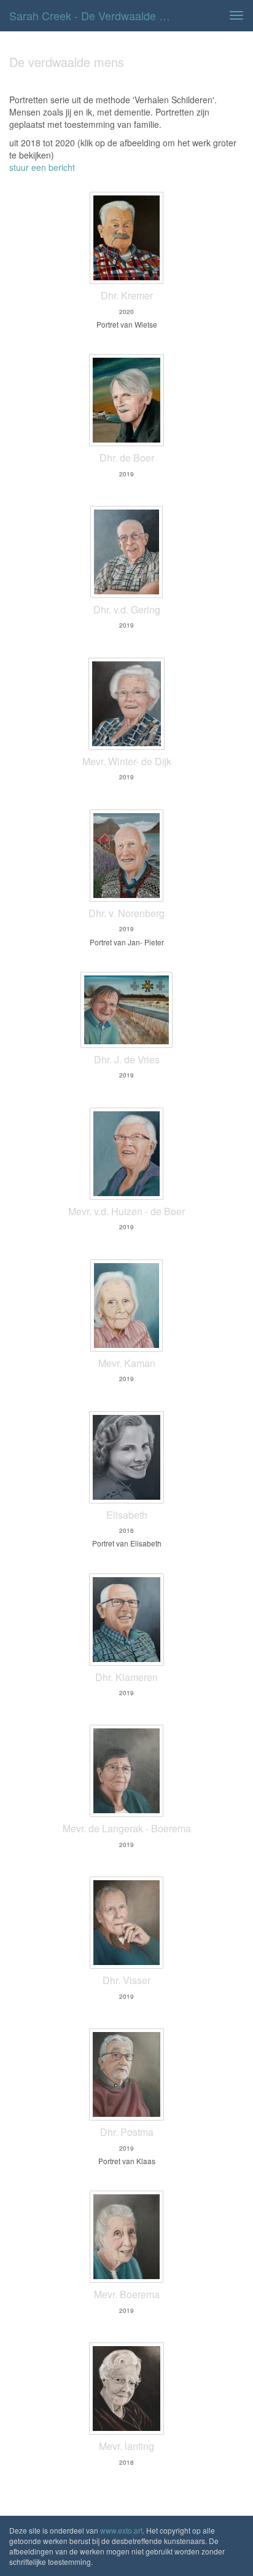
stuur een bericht (42, 167)
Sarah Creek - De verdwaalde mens (96, 15)
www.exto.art (121, 2530)
